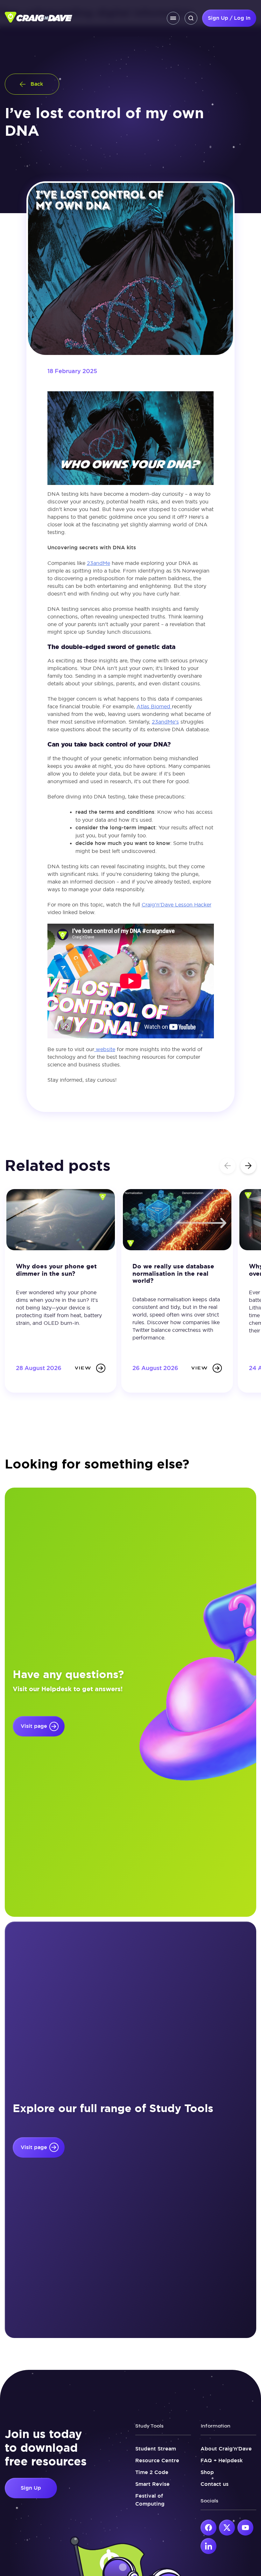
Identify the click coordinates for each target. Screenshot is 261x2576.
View (83, 1368)
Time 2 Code (152, 2472)
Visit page (34, 1726)
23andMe (99, 563)
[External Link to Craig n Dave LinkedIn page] (208, 2546)
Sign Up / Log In (229, 18)
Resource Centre (157, 2461)
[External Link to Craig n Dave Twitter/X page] (227, 2528)
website (105, 1049)
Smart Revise (152, 2484)
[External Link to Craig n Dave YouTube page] (245, 2528)
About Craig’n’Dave (226, 2449)
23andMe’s (165, 722)
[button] (248, 1166)
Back (37, 84)
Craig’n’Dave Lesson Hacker (176, 905)
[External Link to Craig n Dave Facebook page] (208, 2528)
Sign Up (31, 2488)
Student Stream (156, 2449)
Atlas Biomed (154, 706)
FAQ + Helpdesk (222, 2461)
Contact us (215, 2484)
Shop (207, 2472)
